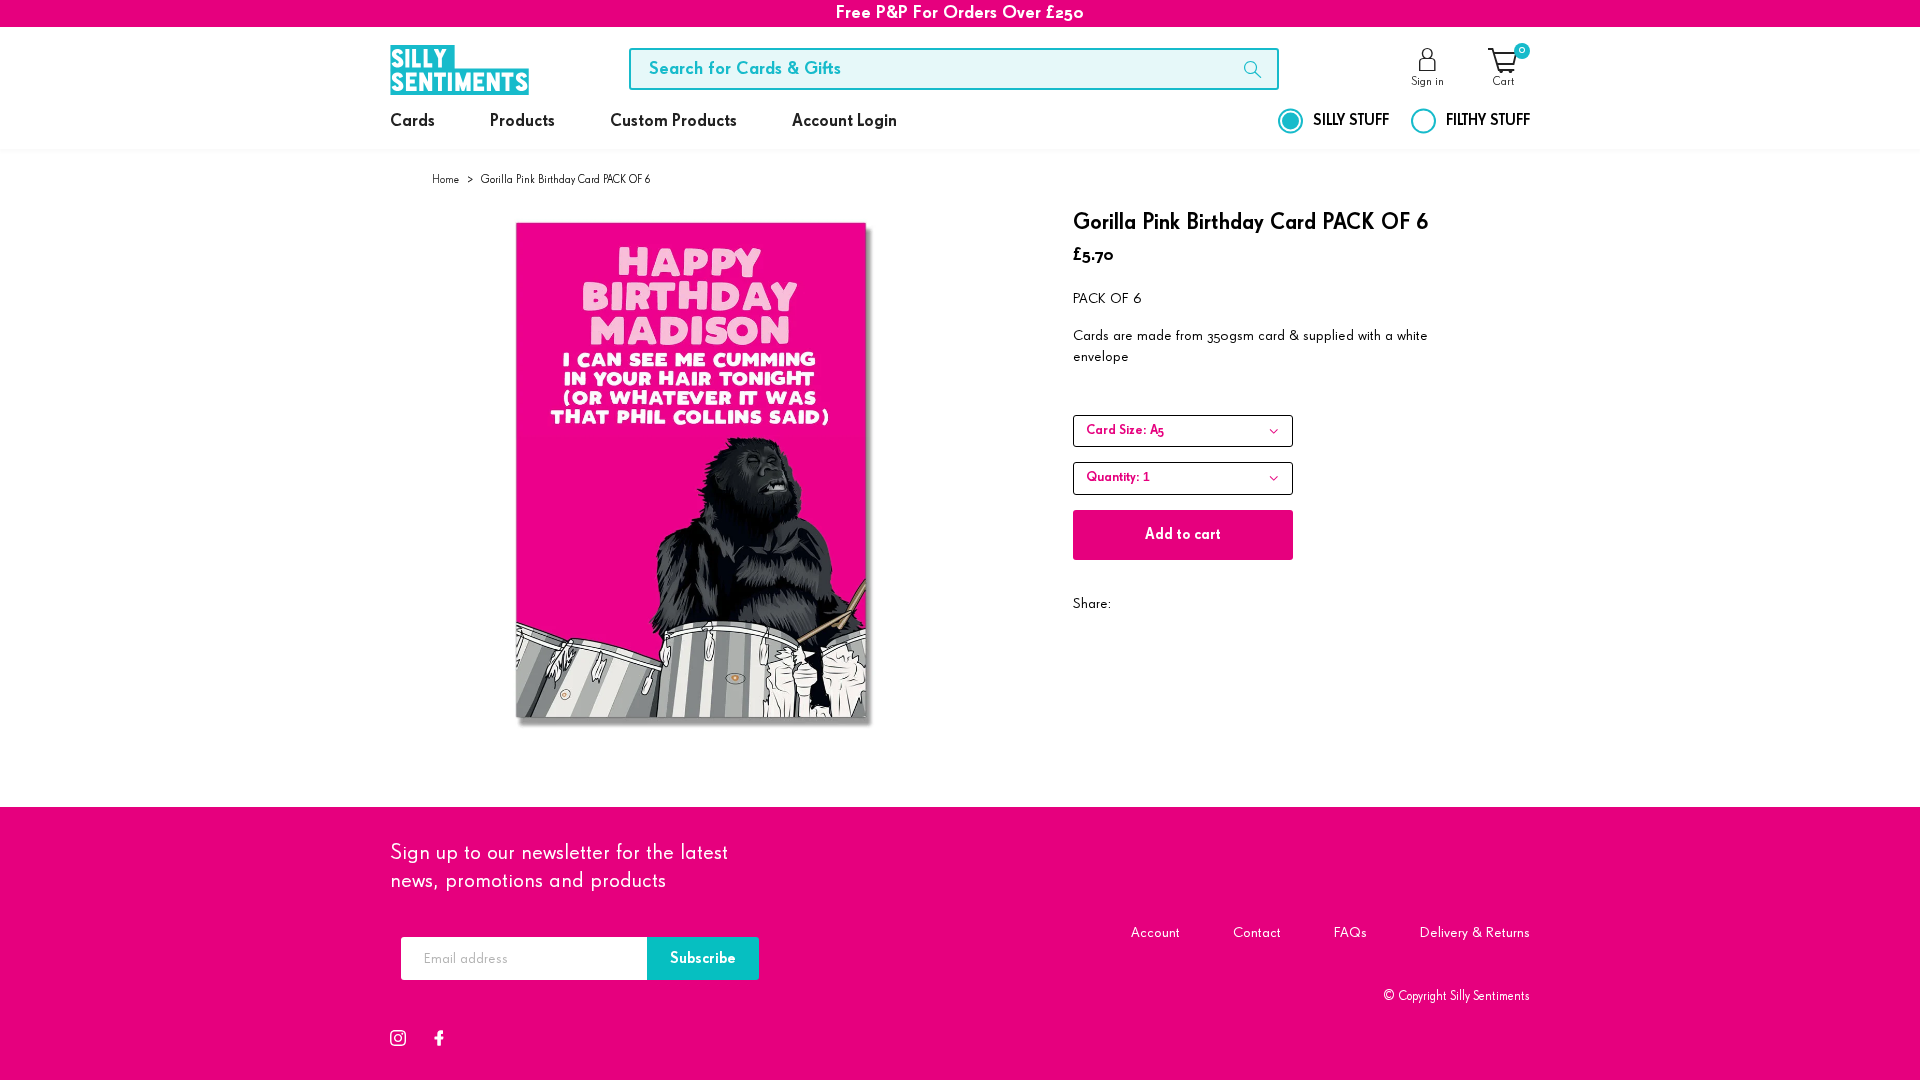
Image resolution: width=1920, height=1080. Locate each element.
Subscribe (703, 958)
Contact (1257, 932)
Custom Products (673, 121)
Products (522, 121)
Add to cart (1183, 534)
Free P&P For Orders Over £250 (960, 13)
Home (445, 179)
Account (1155, 932)
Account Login (844, 121)
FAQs (1350, 932)
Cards (412, 121)
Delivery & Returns (1475, 932)
